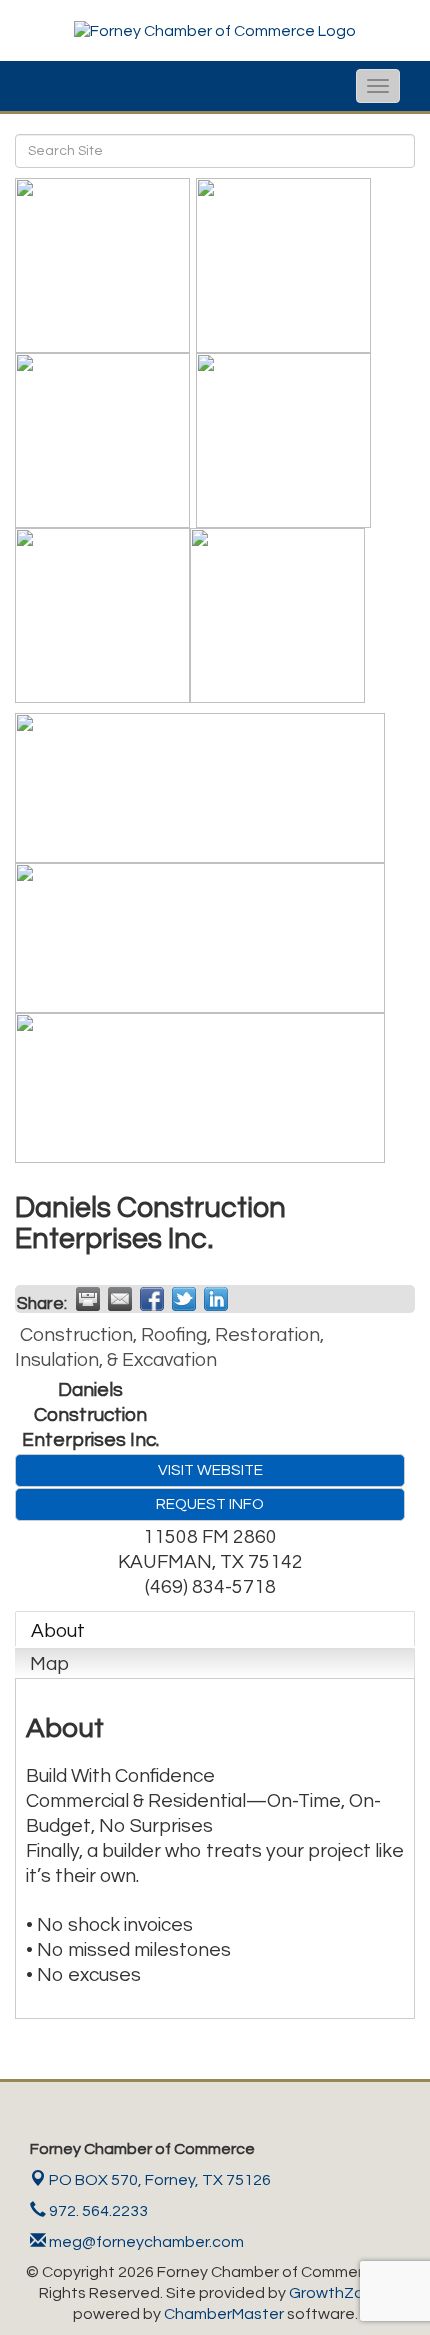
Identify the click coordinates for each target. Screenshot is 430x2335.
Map (49, 1664)
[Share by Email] (120, 1299)
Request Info (210, 1504)
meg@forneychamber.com (145, 2242)
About (58, 1631)
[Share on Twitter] (184, 1299)
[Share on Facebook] (152, 1299)
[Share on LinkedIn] (216, 1299)
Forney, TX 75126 (160, 2180)
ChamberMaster (224, 2314)
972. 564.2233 (97, 2211)
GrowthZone (336, 2293)
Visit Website (210, 1470)
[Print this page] (88, 1299)
